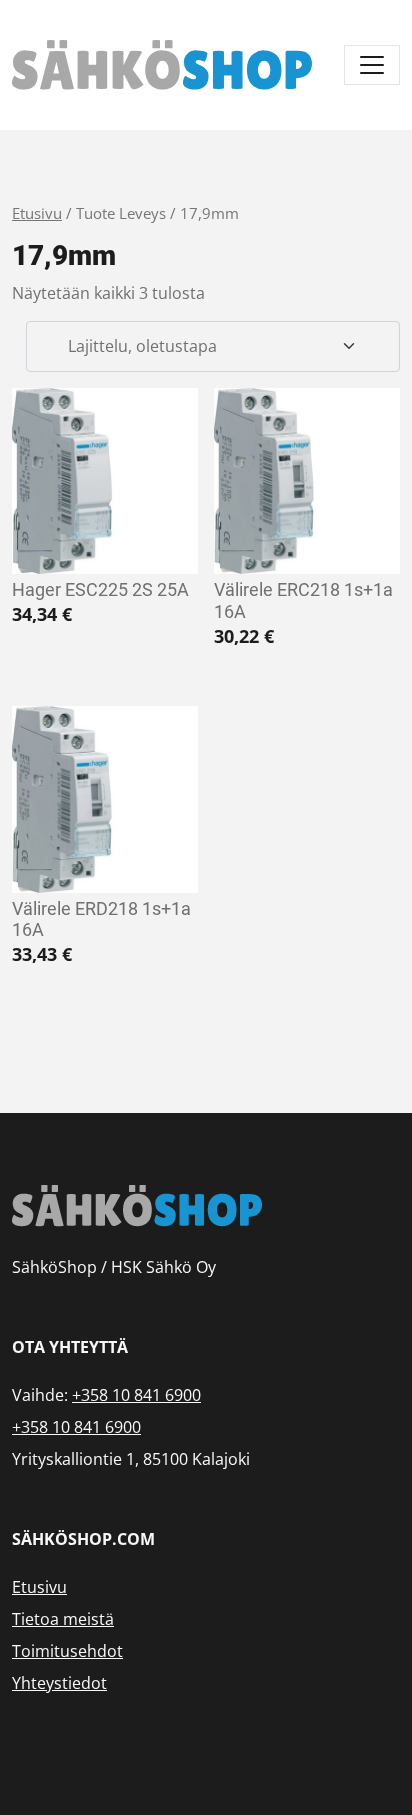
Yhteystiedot (59, 1683)
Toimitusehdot (67, 1651)
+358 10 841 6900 (136, 1395)
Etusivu (37, 213)
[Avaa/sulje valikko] (372, 65)
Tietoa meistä (63, 1619)
